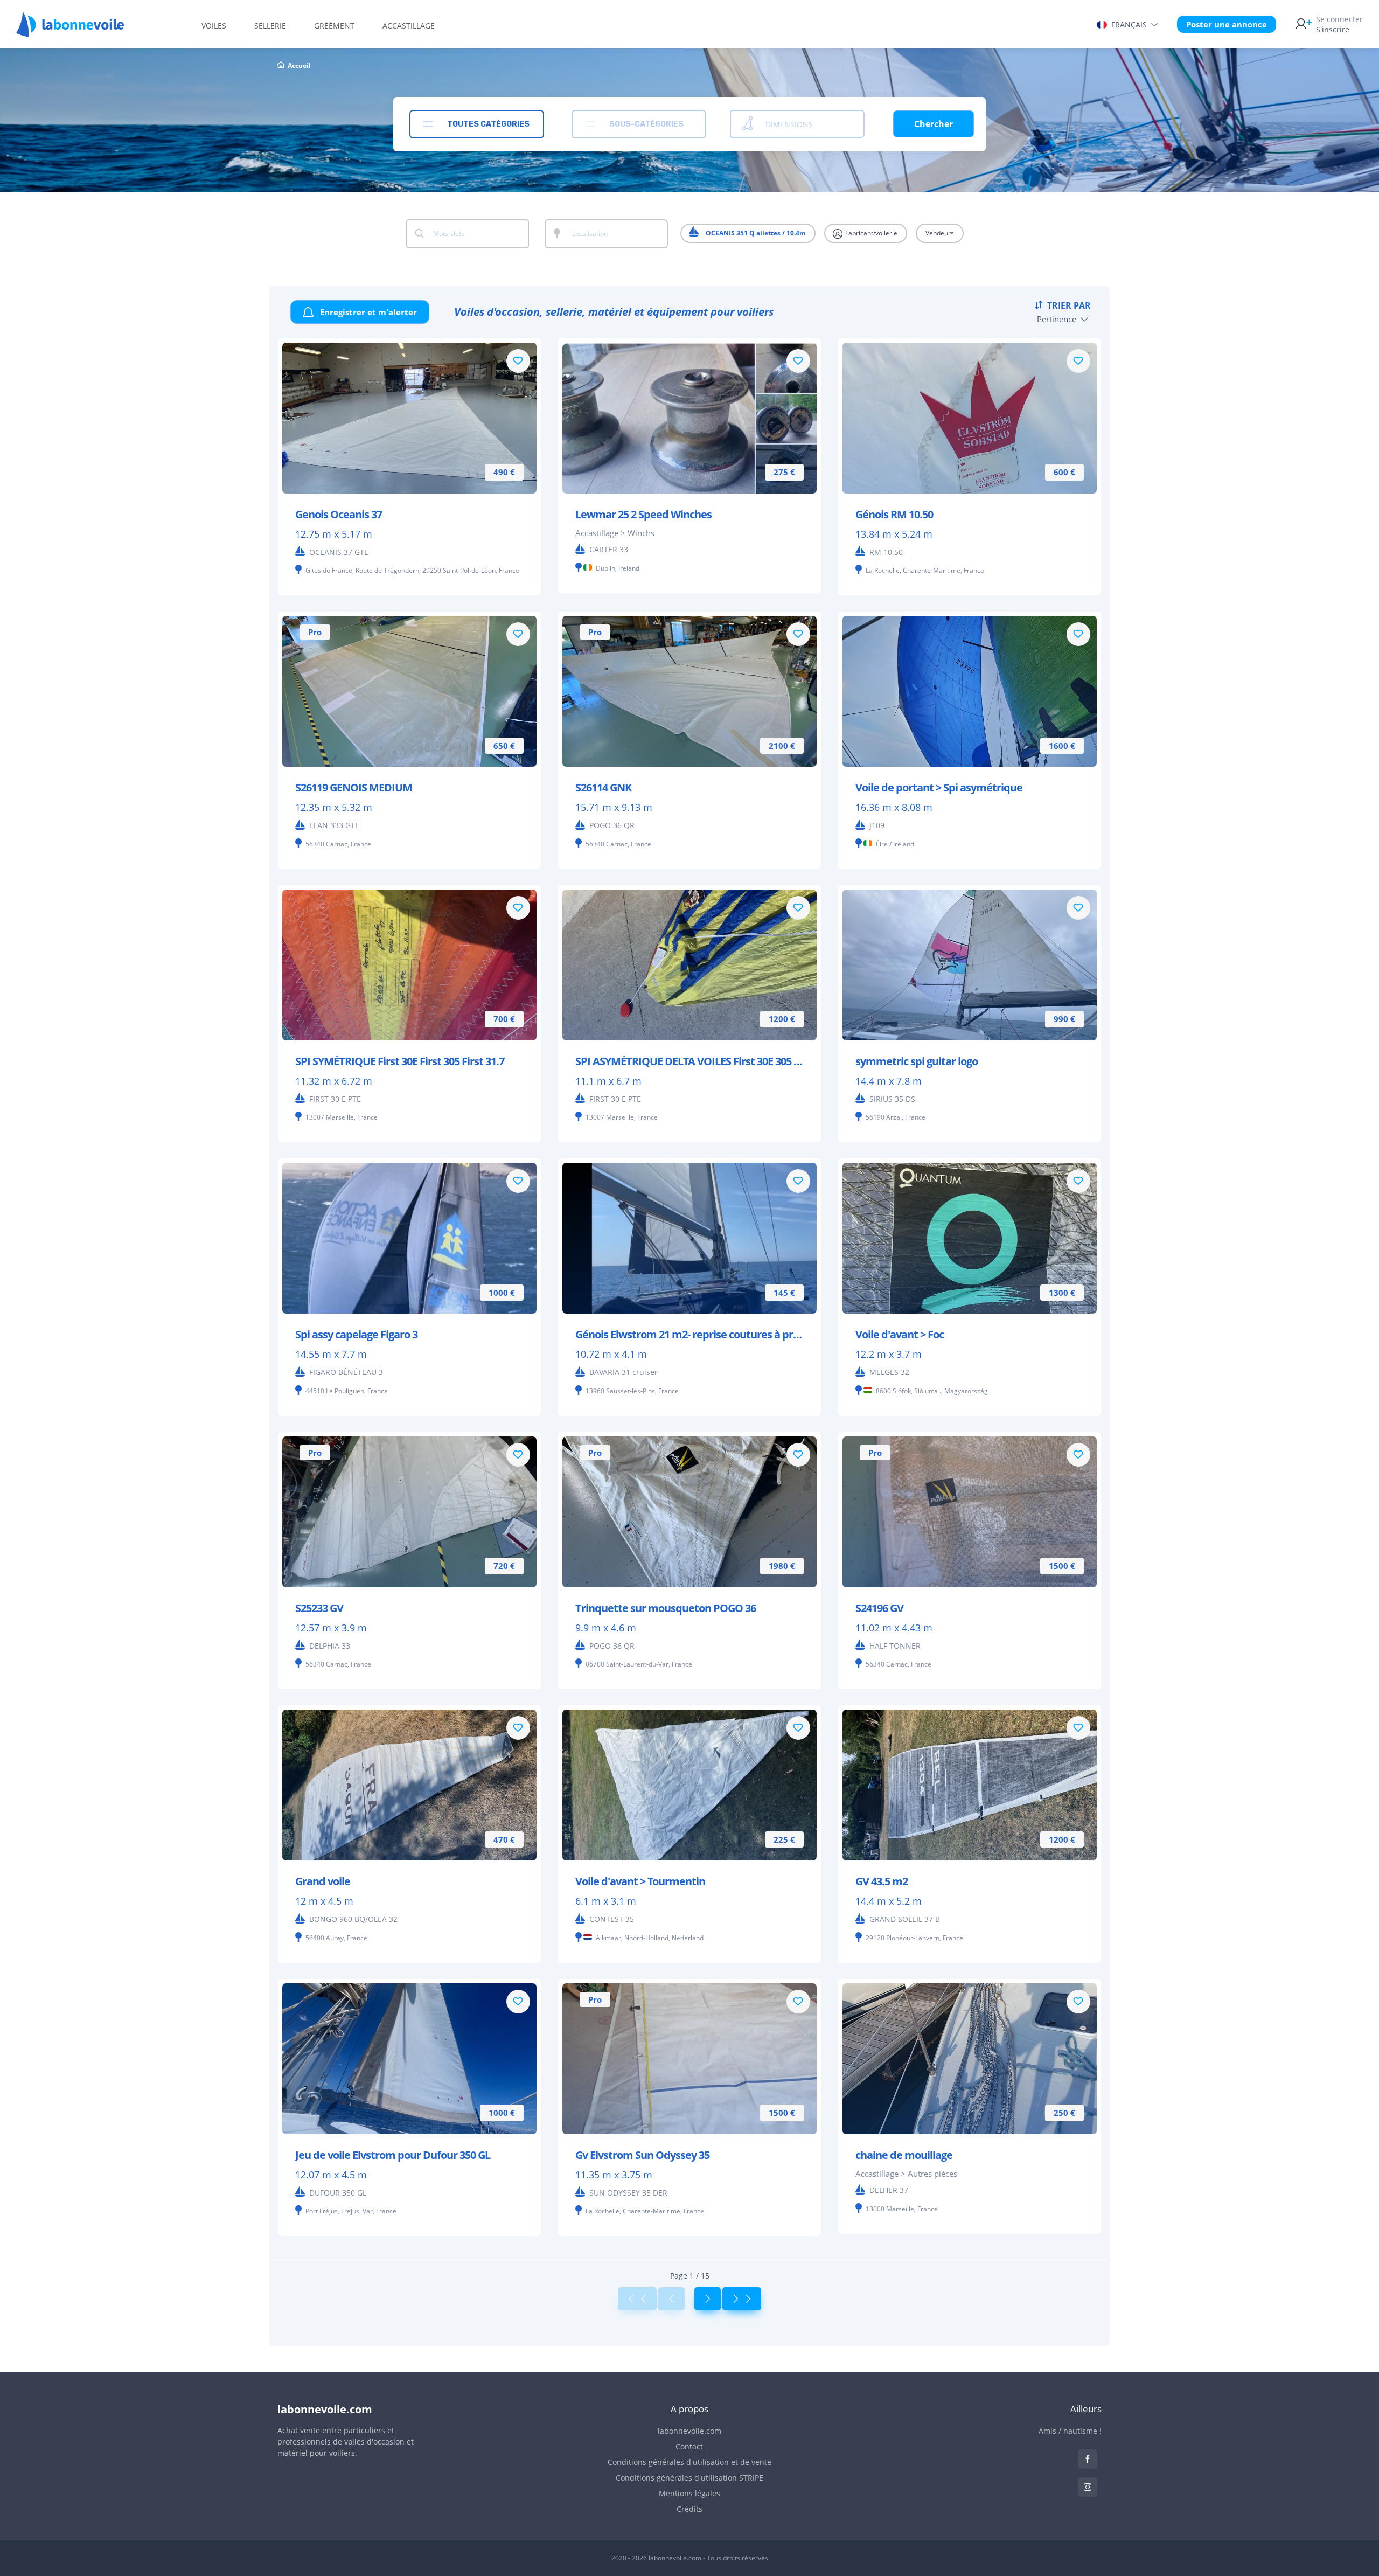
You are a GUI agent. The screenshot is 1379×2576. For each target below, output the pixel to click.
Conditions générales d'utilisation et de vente (689, 2462)
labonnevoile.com (689, 2431)
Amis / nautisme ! (1070, 2431)
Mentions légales (689, 2493)
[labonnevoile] (70, 32)
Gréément (334, 26)
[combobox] (477, 124)
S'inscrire (1339, 24)
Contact (689, 2446)
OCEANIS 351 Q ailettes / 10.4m (755, 233)
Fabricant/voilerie (870, 233)
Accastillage (409, 26)
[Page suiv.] (708, 2299)
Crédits (689, 2509)
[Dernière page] (742, 2299)
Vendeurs (940, 233)
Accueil (299, 65)
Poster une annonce (1227, 24)
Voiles (214, 26)
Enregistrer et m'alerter (367, 312)
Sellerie (270, 26)
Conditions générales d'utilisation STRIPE (689, 2478)
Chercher (934, 124)
